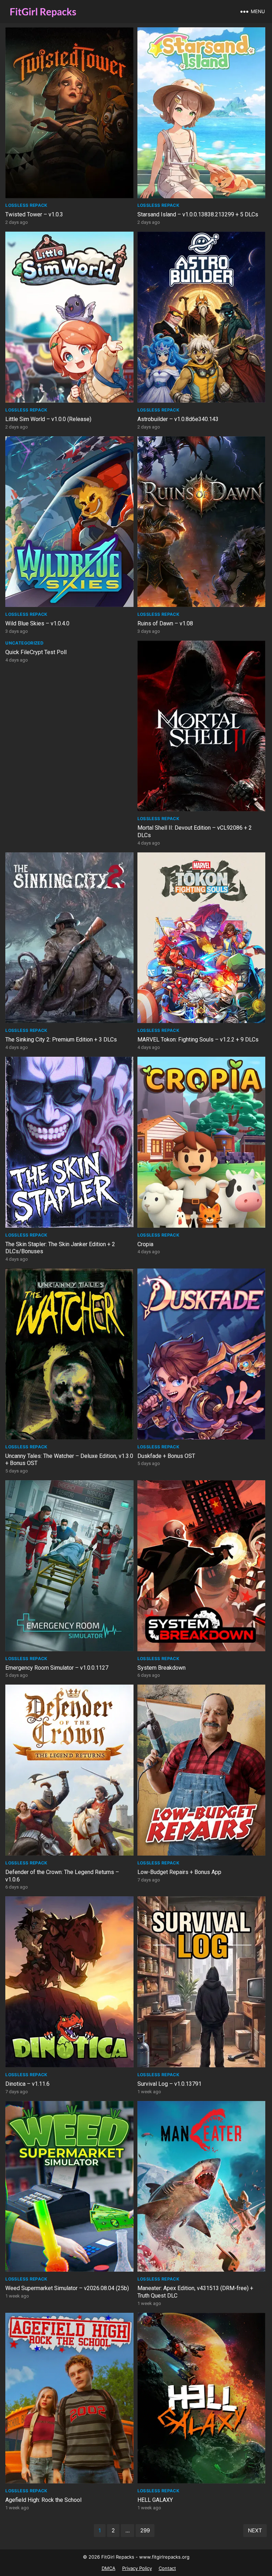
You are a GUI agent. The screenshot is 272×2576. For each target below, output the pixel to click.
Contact (167, 2568)
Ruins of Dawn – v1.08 (165, 623)
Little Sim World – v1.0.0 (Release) (48, 419)
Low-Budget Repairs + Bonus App (179, 1872)
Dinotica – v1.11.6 (27, 2084)
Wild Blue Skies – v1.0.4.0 (37, 623)
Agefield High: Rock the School (43, 2500)
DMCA (109, 2568)
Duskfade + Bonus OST (166, 1456)
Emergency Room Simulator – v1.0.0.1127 (57, 1668)
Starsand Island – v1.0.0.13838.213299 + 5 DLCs (198, 214)
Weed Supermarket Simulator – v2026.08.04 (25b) (67, 2288)
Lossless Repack (26, 205)
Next (255, 2530)
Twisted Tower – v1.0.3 (34, 214)
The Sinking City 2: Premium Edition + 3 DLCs (61, 1040)
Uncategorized (24, 643)
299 (145, 2530)
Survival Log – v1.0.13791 (169, 2084)
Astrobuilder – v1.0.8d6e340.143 (178, 419)
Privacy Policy (137, 2568)
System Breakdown (161, 1668)
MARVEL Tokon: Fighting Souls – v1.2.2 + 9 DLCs (198, 1040)
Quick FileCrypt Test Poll (36, 652)
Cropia (145, 1244)
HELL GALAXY (155, 2500)
